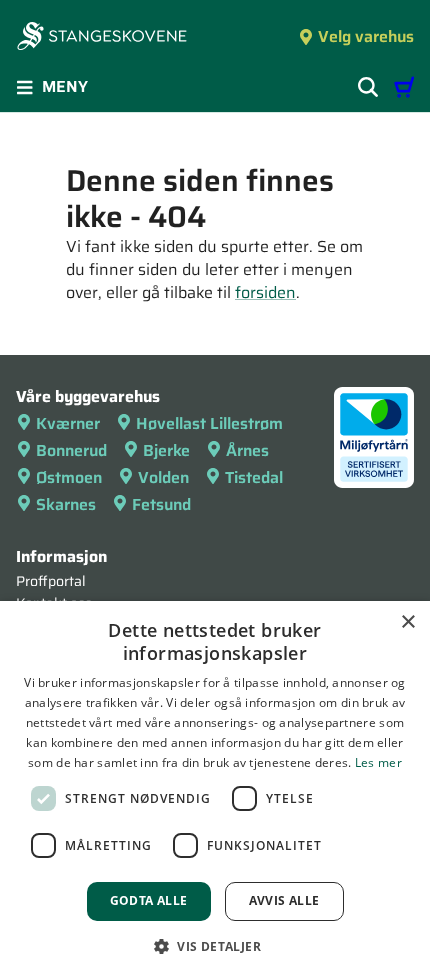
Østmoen (69, 477)
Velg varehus (366, 36)
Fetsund (161, 504)
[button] (215, 946)
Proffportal (51, 581)
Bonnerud (71, 450)
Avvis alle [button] (284, 900)
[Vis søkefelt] (368, 87)
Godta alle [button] (149, 900)
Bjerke (166, 450)
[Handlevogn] (404, 87)
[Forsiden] (102, 38)
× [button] (407, 622)
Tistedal (254, 477)
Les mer (378, 762)
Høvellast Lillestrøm (209, 423)
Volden (163, 477)
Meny (65, 86)
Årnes (247, 450)
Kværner (68, 423)
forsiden (265, 292)
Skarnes (66, 504)
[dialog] (215, 790)
